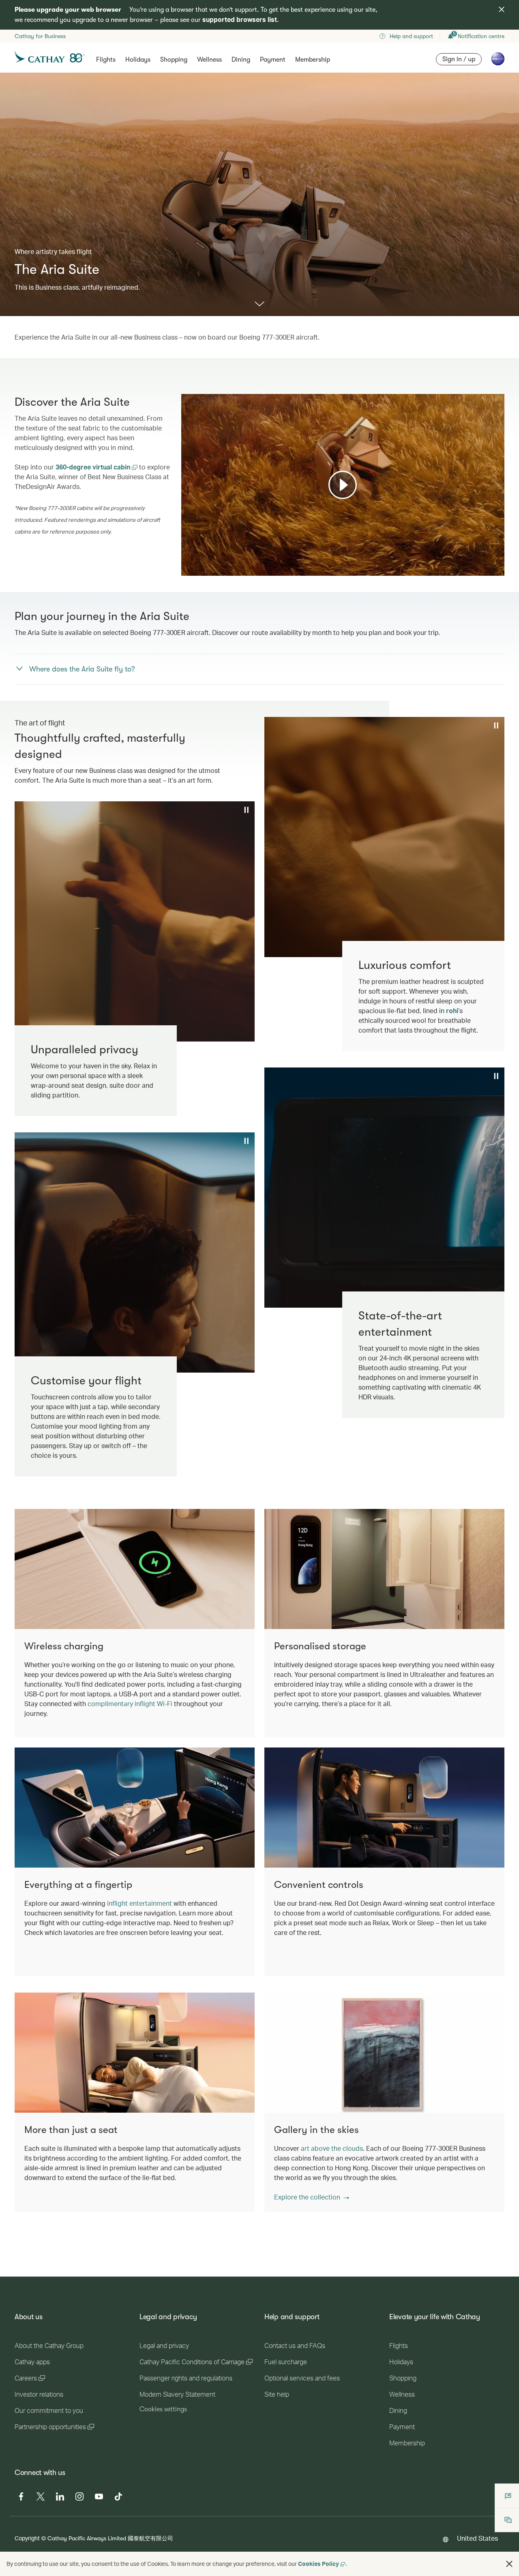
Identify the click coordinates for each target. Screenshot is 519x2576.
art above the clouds (332, 2148)
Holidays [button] (138, 60)
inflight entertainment (139, 1903)
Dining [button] (241, 60)
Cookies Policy (318, 2564)
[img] (502, 9)
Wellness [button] (209, 60)
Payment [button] (273, 60)
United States (477, 2538)
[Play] (343, 485)
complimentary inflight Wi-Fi (130, 1703)
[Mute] (197, 569)
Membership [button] (313, 60)
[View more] (259, 305)
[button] (312, 2197)
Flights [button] (106, 60)
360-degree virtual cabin (94, 467)
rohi (452, 1010)
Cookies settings (163, 2409)
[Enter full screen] (498, 569)
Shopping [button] (174, 60)
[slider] (185, 560)
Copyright (27, 2538)
